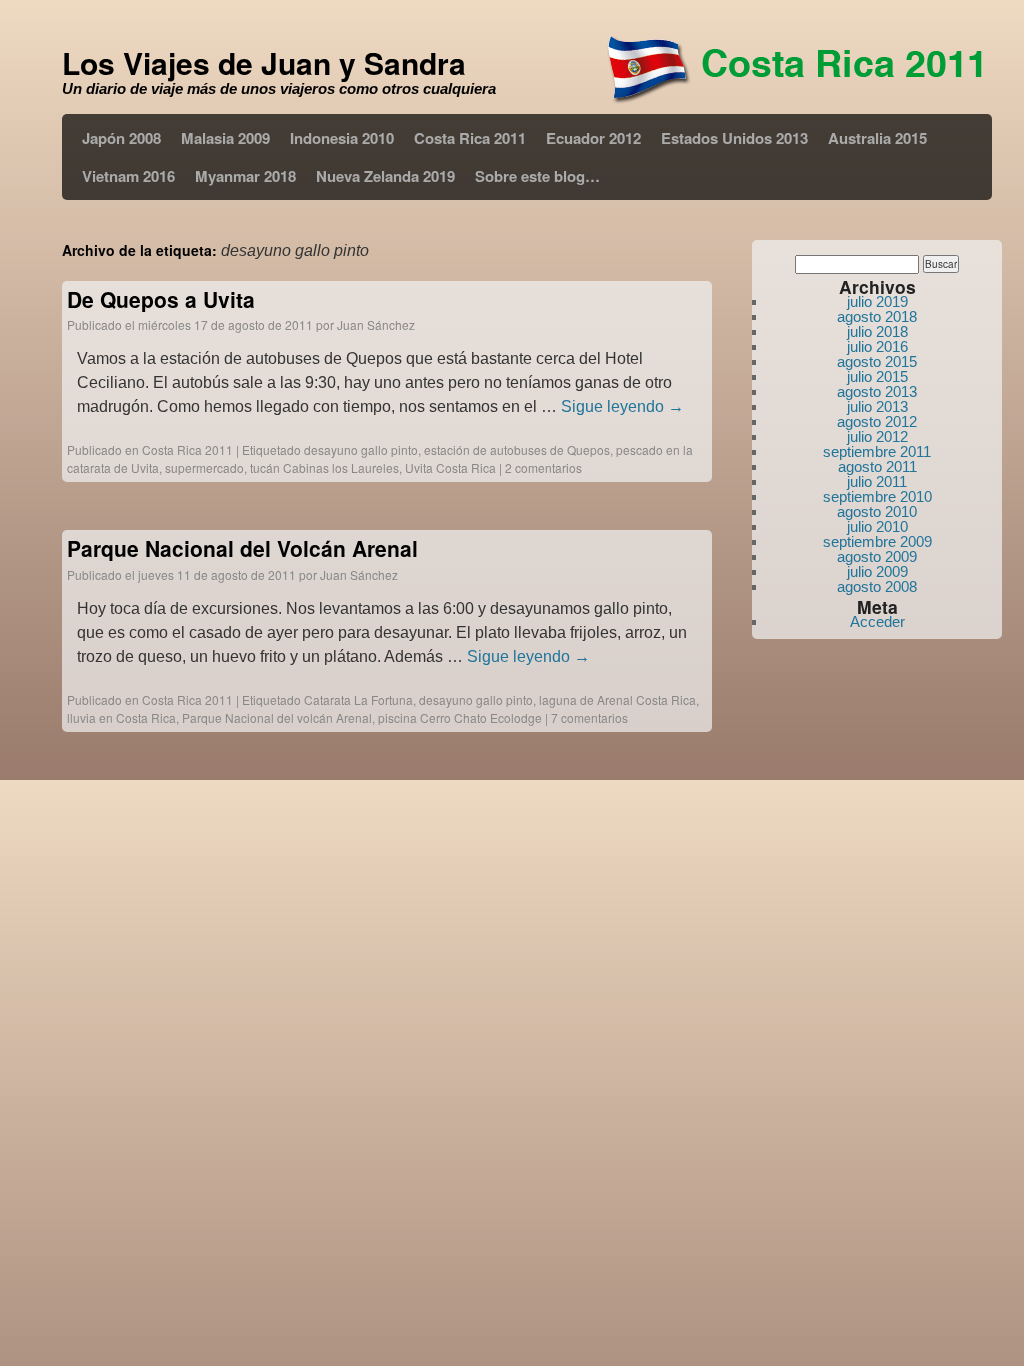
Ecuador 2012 (593, 138)
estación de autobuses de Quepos (517, 449)
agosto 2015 (877, 361)
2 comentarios (543, 467)
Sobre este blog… (537, 176)
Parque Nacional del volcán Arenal (277, 717)
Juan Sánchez (376, 324)
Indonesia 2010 (342, 138)
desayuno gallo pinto (361, 449)
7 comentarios (589, 717)
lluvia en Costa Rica (121, 717)
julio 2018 (877, 331)
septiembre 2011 (877, 451)
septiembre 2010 (877, 496)
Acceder (877, 621)
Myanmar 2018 (245, 176)
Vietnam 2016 (128, 176)
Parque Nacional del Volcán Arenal (242, 548)
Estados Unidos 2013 (734, 138)
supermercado (204, 467)
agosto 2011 (877, 466)
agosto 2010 (877, 511)
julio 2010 (877, 526)
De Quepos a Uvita (161, 299)
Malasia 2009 (225, 138)
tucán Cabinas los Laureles (324, 467)
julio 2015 (877, 376)
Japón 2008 (121, 138)
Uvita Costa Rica (450, 467)
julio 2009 (877, 571)
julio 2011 (877, 481)
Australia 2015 (877, 138)
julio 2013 (877, 406)
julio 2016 (877, 346)
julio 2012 (877, 436)
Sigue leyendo (622, 406)
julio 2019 (877, 301)
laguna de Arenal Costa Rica (617, 699)
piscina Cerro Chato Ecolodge (460, 717)
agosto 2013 (877, 391)
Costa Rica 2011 (470, 138)
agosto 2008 (877, 586)
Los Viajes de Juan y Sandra (264, 62)
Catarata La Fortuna (358, 699)
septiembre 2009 (877, 541)
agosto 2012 (877, 421)
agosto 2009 (877, 556)
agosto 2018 (877, 316)
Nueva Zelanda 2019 (385, 176)
